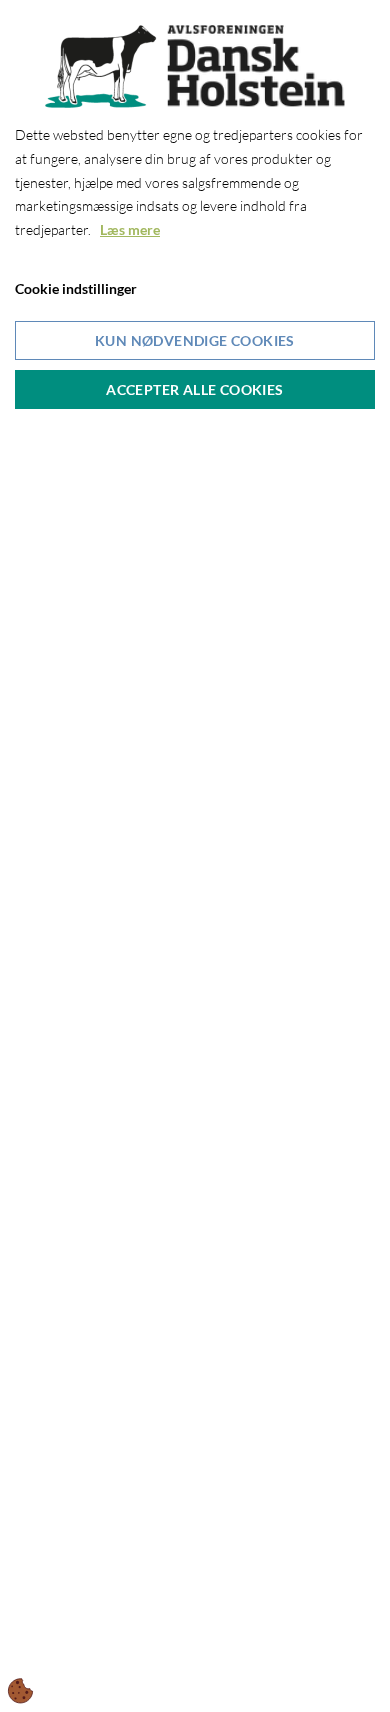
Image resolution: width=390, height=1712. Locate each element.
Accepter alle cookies (194, 389)
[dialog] (195, 856)
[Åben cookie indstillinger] (21, 1691)
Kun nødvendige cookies (195, 340)
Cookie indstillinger (76, 288)
